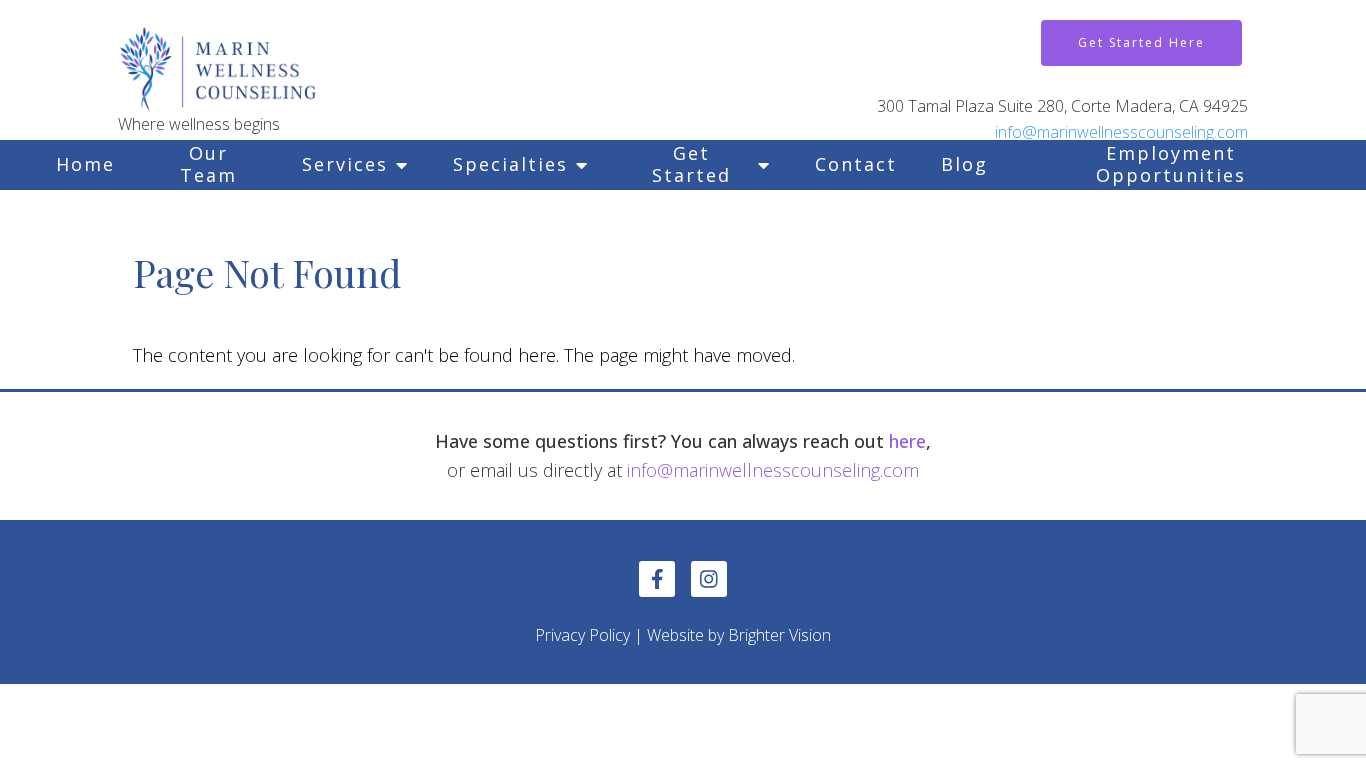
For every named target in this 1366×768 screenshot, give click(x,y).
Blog (964, 164)
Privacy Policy (582, 635)
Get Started (691, 164)
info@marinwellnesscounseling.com (1121, 132)
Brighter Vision (779, 635)
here (907, 441)
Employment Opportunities (1171, 164)
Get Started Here (1141, 42)
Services (345, 164)
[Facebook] (657, 579)
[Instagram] (709, 579)
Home (85, 164)
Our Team (208, 164)
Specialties (510, 164)
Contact (856, 164)
